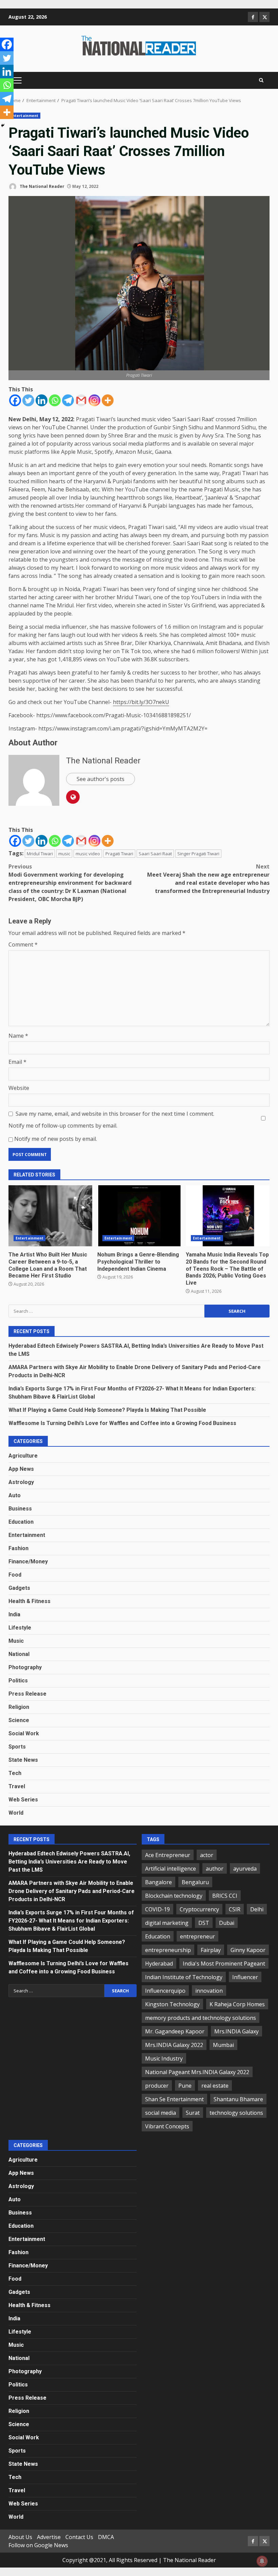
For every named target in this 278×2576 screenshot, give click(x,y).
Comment (23, 944)
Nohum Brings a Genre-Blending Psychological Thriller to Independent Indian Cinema (139, 1216)
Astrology (21, 1482)
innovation (209, 1991)
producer (157, 2086)
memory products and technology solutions (201, 2018)
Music (16, 1641)
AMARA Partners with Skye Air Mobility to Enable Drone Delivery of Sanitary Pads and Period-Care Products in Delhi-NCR (72, 1891)
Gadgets (19, 1588)
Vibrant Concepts (167, 2126)
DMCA (106, 2537)
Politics (18, 1681)
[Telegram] (68, 400)
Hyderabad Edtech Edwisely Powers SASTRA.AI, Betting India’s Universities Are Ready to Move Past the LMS (69, 1862)
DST (204, 1923)
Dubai (227, 1923)
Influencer (245, 1977)
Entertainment (24, 116)
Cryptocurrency (199, 1909)
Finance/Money (28, 1562)
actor (207, 1855)
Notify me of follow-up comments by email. (63, 1126)
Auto (15, 1495)
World (16, 1813)
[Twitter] (28, 400)
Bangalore (158, 1882)
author (215, 1869)
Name (18, 1036)
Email (17, 1062)
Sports (17, 1747)
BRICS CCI (225, 1896)
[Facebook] (15, 400)
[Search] (261, 80)
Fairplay (211, 1950)
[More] (108, 400)
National (19, 1654)
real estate (215, 2086)
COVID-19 (157, 1909)
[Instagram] (94, 400)
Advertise (49, 2537)
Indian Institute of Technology (184, 1977)
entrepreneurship (168, 1950)
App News (21, 1469)
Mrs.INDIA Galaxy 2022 (174, 2045)
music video (88, 854)
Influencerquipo (165, 1991)
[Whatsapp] (55, 400)
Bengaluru (195, 1882)
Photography (25, 1667)
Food (15, 1575)
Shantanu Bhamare (238, 2099)
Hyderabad (159, 1964)
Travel (17, 1786)
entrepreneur (197, 1936)
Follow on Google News (38, 2545)
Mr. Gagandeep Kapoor (175, 2031)
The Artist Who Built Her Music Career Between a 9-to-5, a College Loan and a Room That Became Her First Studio (50, 1216)
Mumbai (223, 2045)
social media (161, 2113)
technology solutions (236, 2113)
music (64, 854)
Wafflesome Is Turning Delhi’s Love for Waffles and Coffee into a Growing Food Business (122, 1423)
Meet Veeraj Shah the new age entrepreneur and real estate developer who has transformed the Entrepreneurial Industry (208, 879)
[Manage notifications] (262, 2561)
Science (19, 1720)
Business (20, 1509)
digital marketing (167, 1923)
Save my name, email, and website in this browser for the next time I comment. (115, 1114)
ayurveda (245, 1869)
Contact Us (79, 2537)
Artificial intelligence (171, 1869)
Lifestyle (20, 1628)
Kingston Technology (172, 2004)
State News (23, 1760)
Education (21, 1522)
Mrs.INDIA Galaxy (236, 2031)
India (14, 1614)
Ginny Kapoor (248, 1950)
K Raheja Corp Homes (237, 2004)
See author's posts (101, 779)
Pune (185, 2086)
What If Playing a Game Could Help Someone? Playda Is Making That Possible (107, 1410)
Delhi (257, 1909)
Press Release (27, 1694)
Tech (15, 1773)
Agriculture (23, 1456)
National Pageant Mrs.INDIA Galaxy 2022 (197, 2072)
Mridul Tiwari (40, 854)
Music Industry (164, 2058)
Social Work (24, 1733)
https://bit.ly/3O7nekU (141, 702)
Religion (19, 1707)
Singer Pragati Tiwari (198, 854)
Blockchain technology (174, 1896)
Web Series (23, 1800)
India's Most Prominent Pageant (224, 1964)
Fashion (18, 1548)
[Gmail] (81, 400)
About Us (20, 2537)
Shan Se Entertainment (174, 2099)
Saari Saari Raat (155, 854)
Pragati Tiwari (119, 854)
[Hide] (3, 125)
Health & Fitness (29, 1601)
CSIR (235, 1909)
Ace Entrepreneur (168, 1855)
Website (19, 1088)
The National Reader (42, 186)
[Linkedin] (42, 400)
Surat (193, 2113)
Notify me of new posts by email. (56, 1139)
